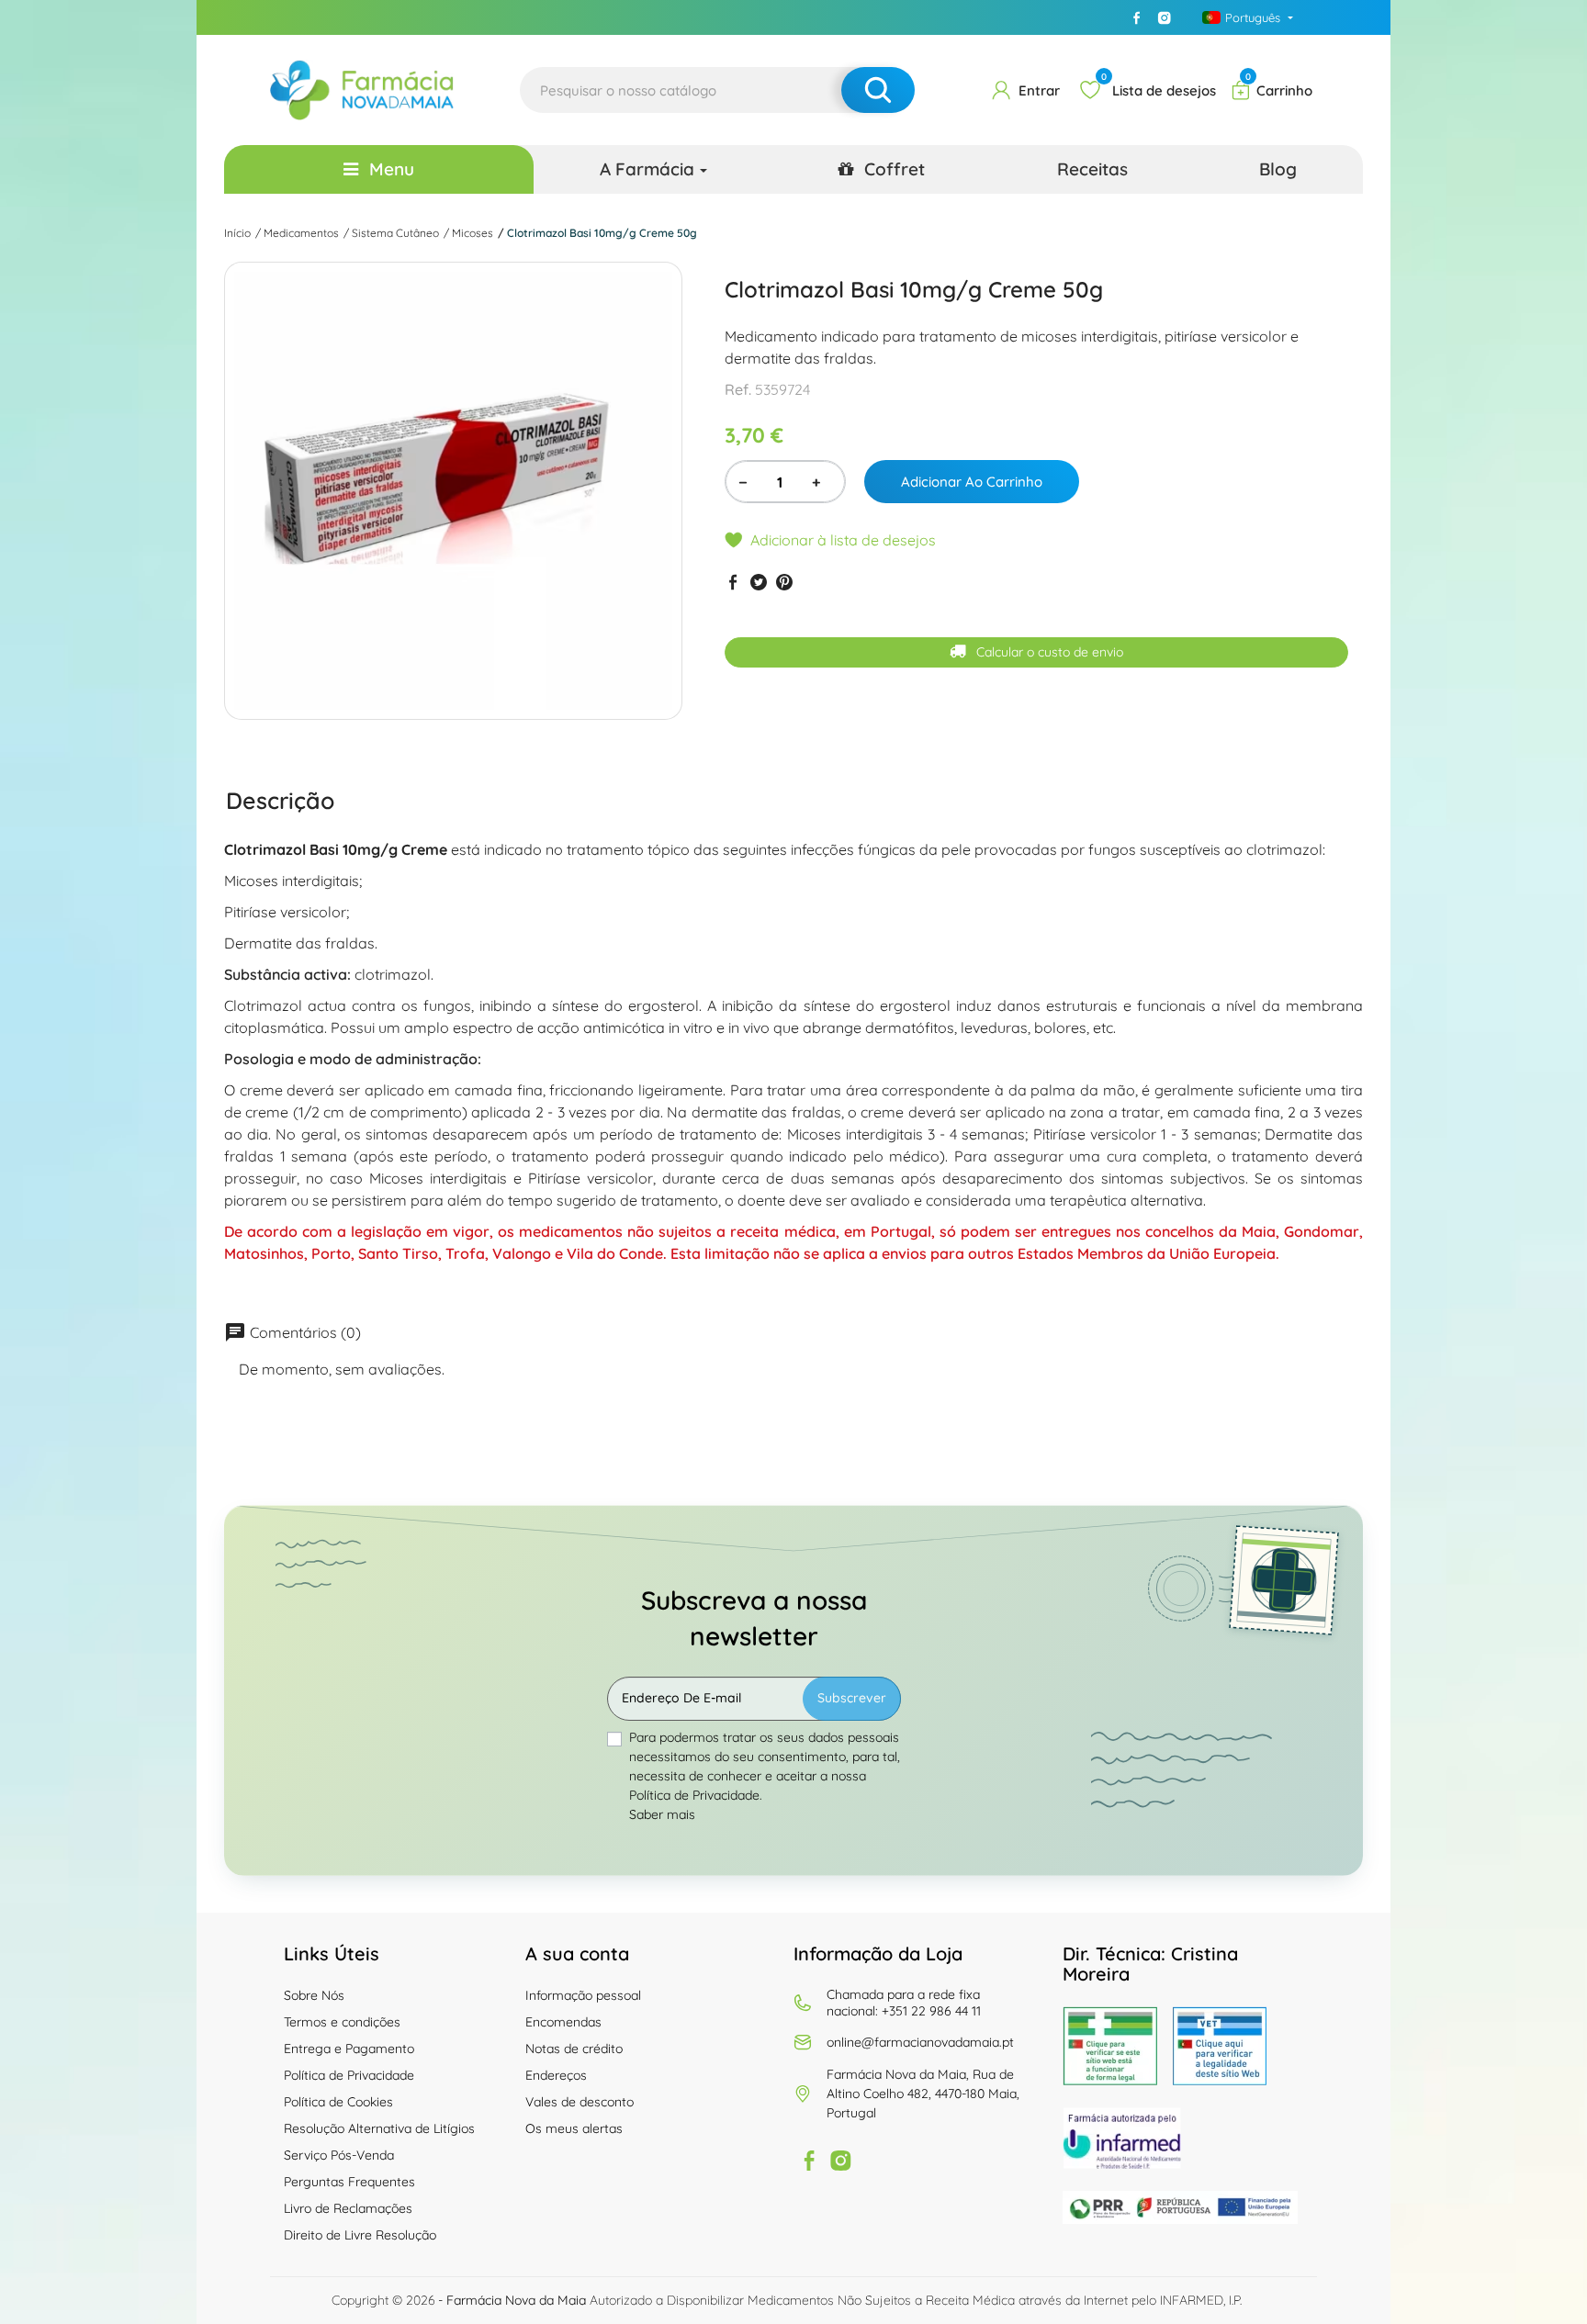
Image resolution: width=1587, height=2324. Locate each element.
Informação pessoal (583, 1995)
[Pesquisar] (878, 90)
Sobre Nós (314, 1995)
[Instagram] (1165, 17)
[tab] (280, 800)
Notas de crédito (574, 2049)
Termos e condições (342, 2022)
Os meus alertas (574, 2128)
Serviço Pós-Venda (339, 2155)
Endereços (556, 2075)
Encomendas (563, 2022)
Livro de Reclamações (348, 2208)
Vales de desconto (580, 2102)
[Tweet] (759, 582)
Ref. (738, 389)
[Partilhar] (733, 582)
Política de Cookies (338, 2102)
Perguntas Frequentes (349, 2182)
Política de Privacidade (349, 2075)
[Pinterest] (784, 582)
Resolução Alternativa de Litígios (379, 2128)
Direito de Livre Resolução (360, 2235)
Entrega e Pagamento (349, 2049)
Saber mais (662, 1814)
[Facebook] (1137, 17)
